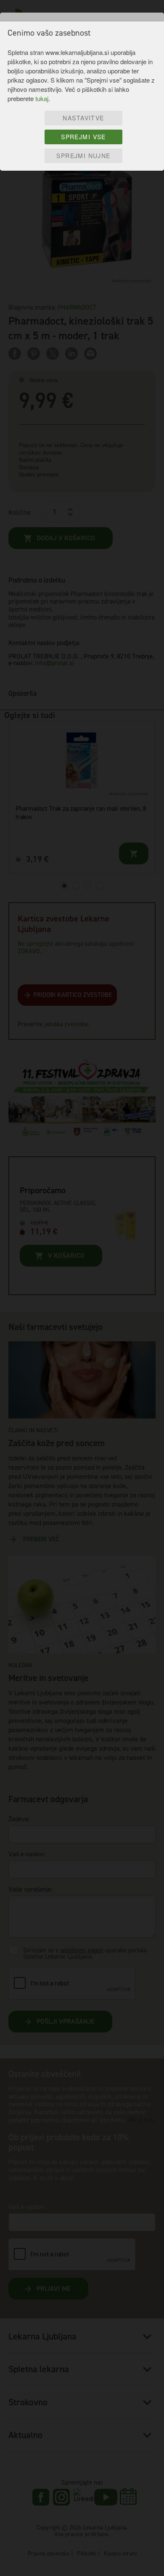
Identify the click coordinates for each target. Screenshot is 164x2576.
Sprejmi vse (83, 137)
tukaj (42, 98)
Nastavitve (83, 118)
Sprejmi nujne (83, 156)
